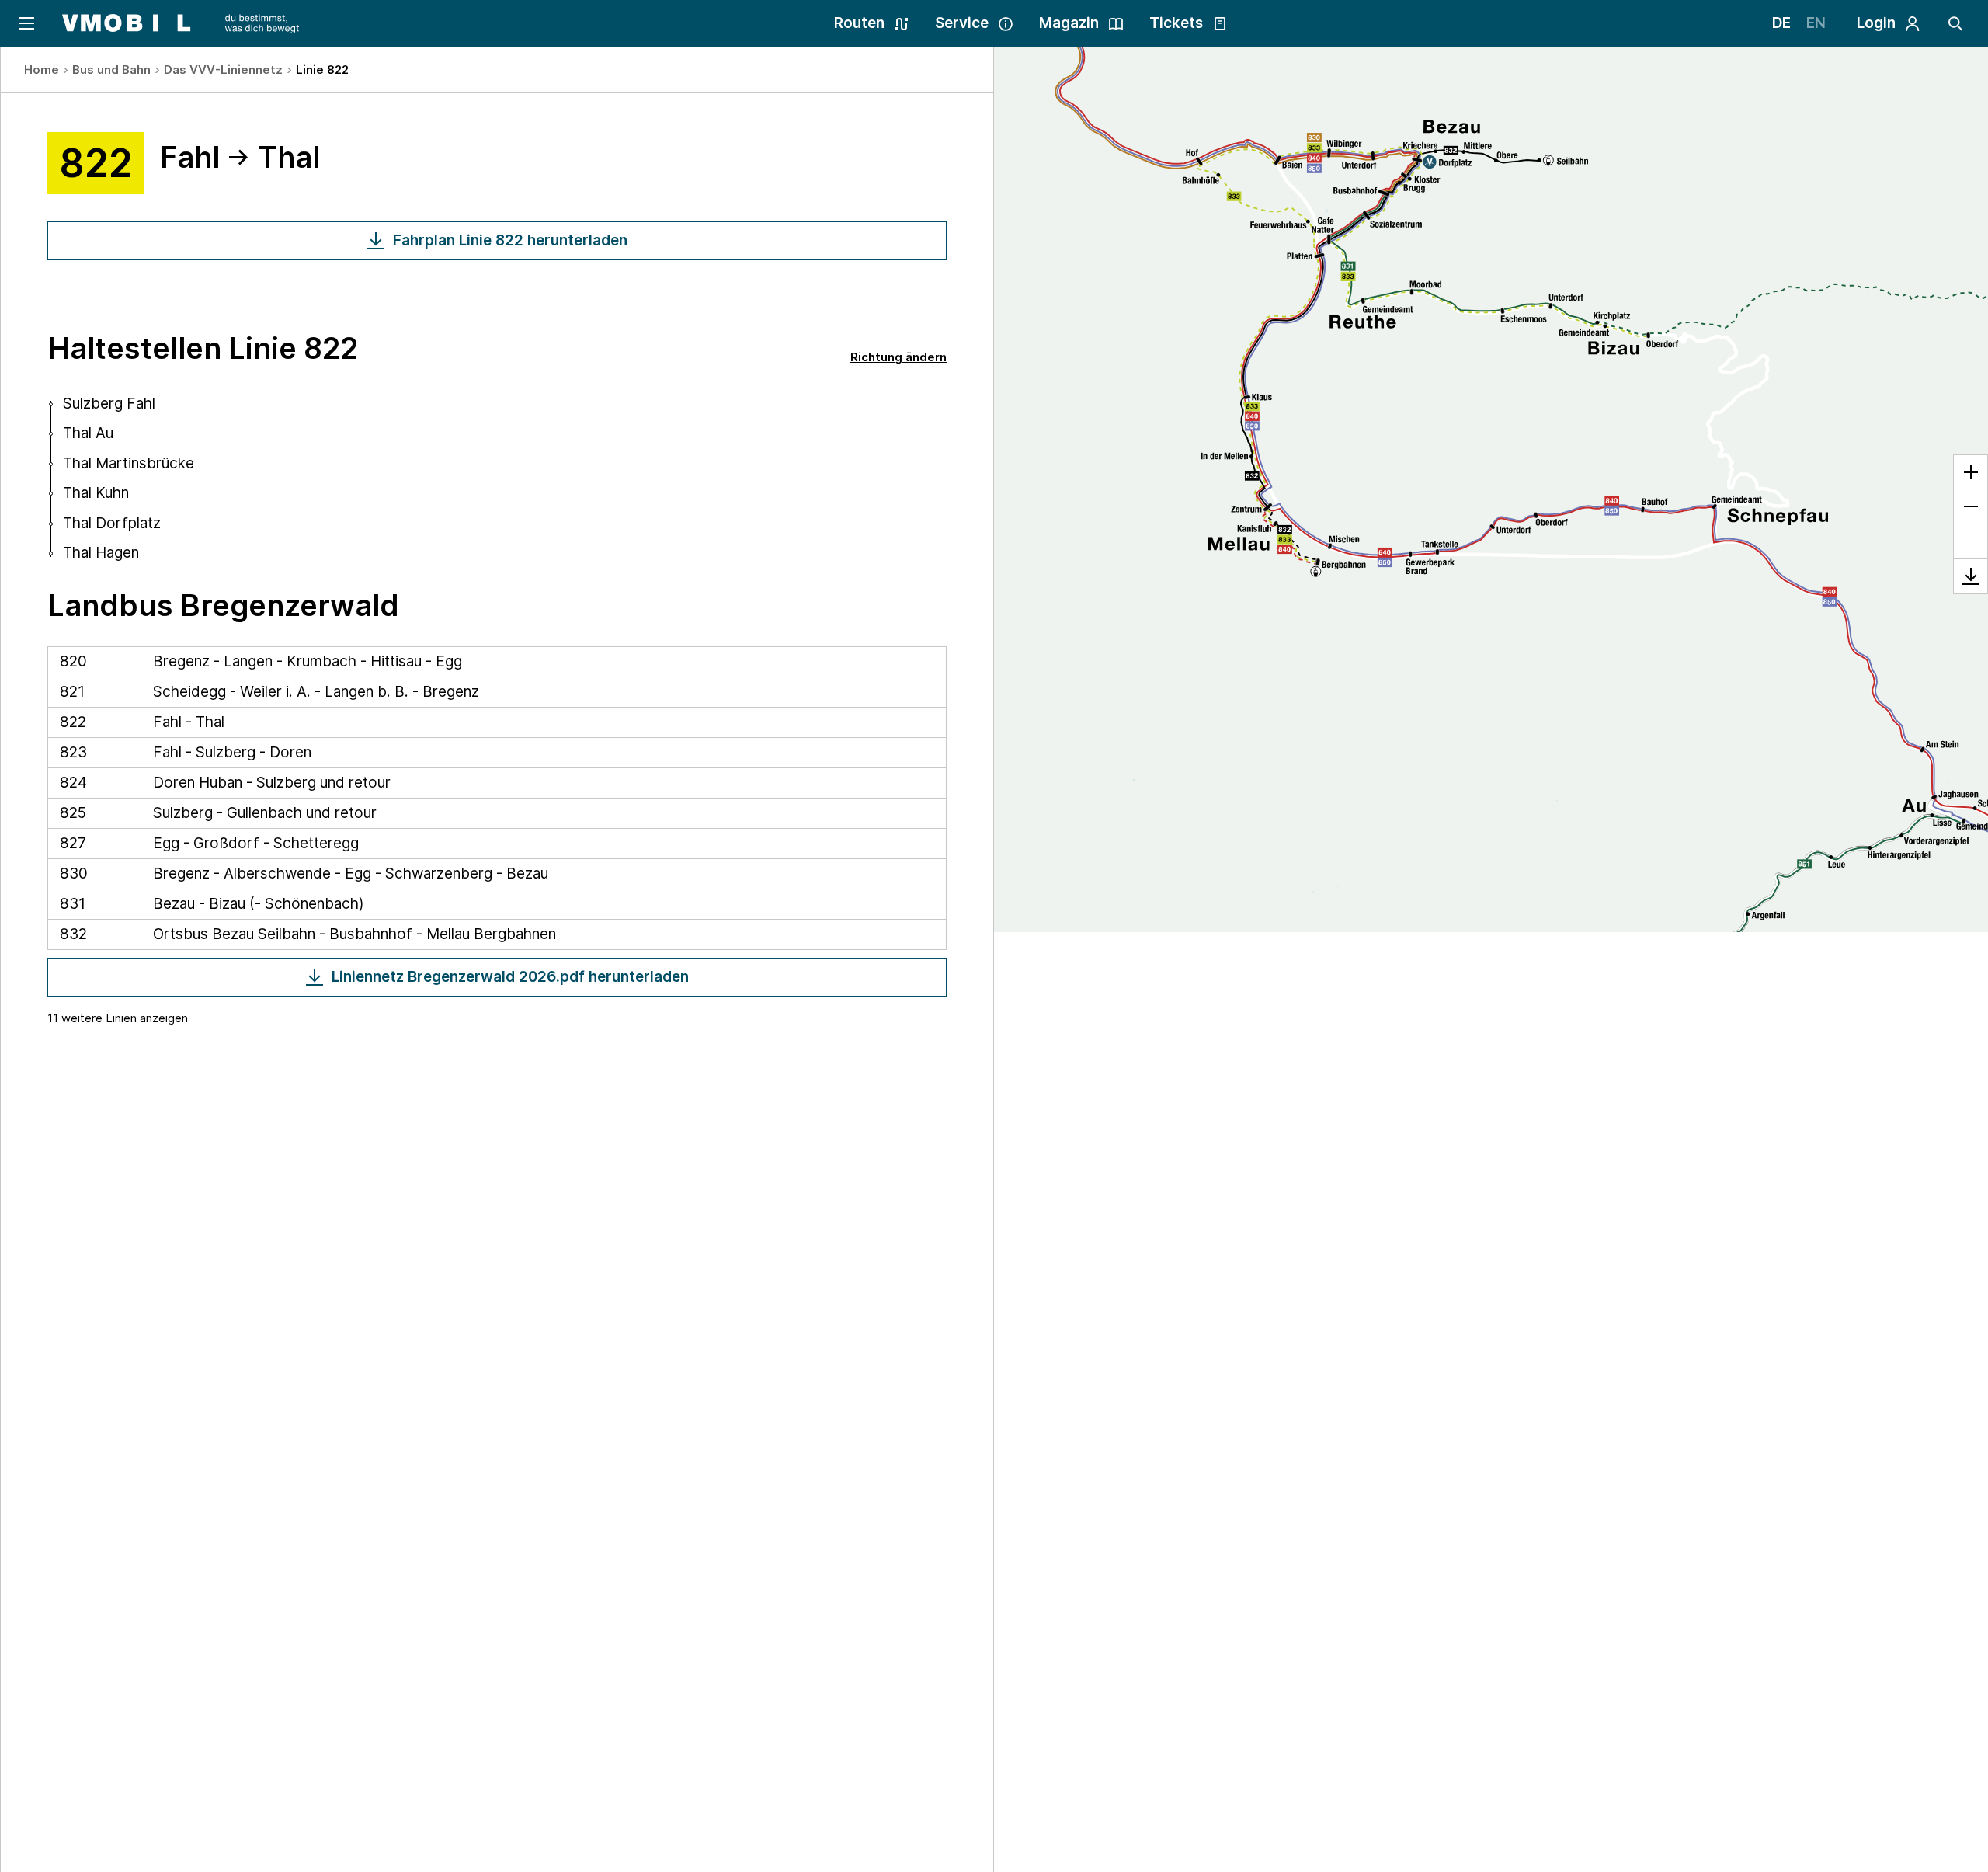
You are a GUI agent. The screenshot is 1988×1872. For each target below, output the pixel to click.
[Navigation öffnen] (25, 23)
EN (1816, 23)
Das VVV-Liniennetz (223, 70)
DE (1781, 23)
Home (42, 70)
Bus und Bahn (111, 70)
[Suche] (1955, 23)
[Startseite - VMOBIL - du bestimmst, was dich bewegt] (181, 23)
